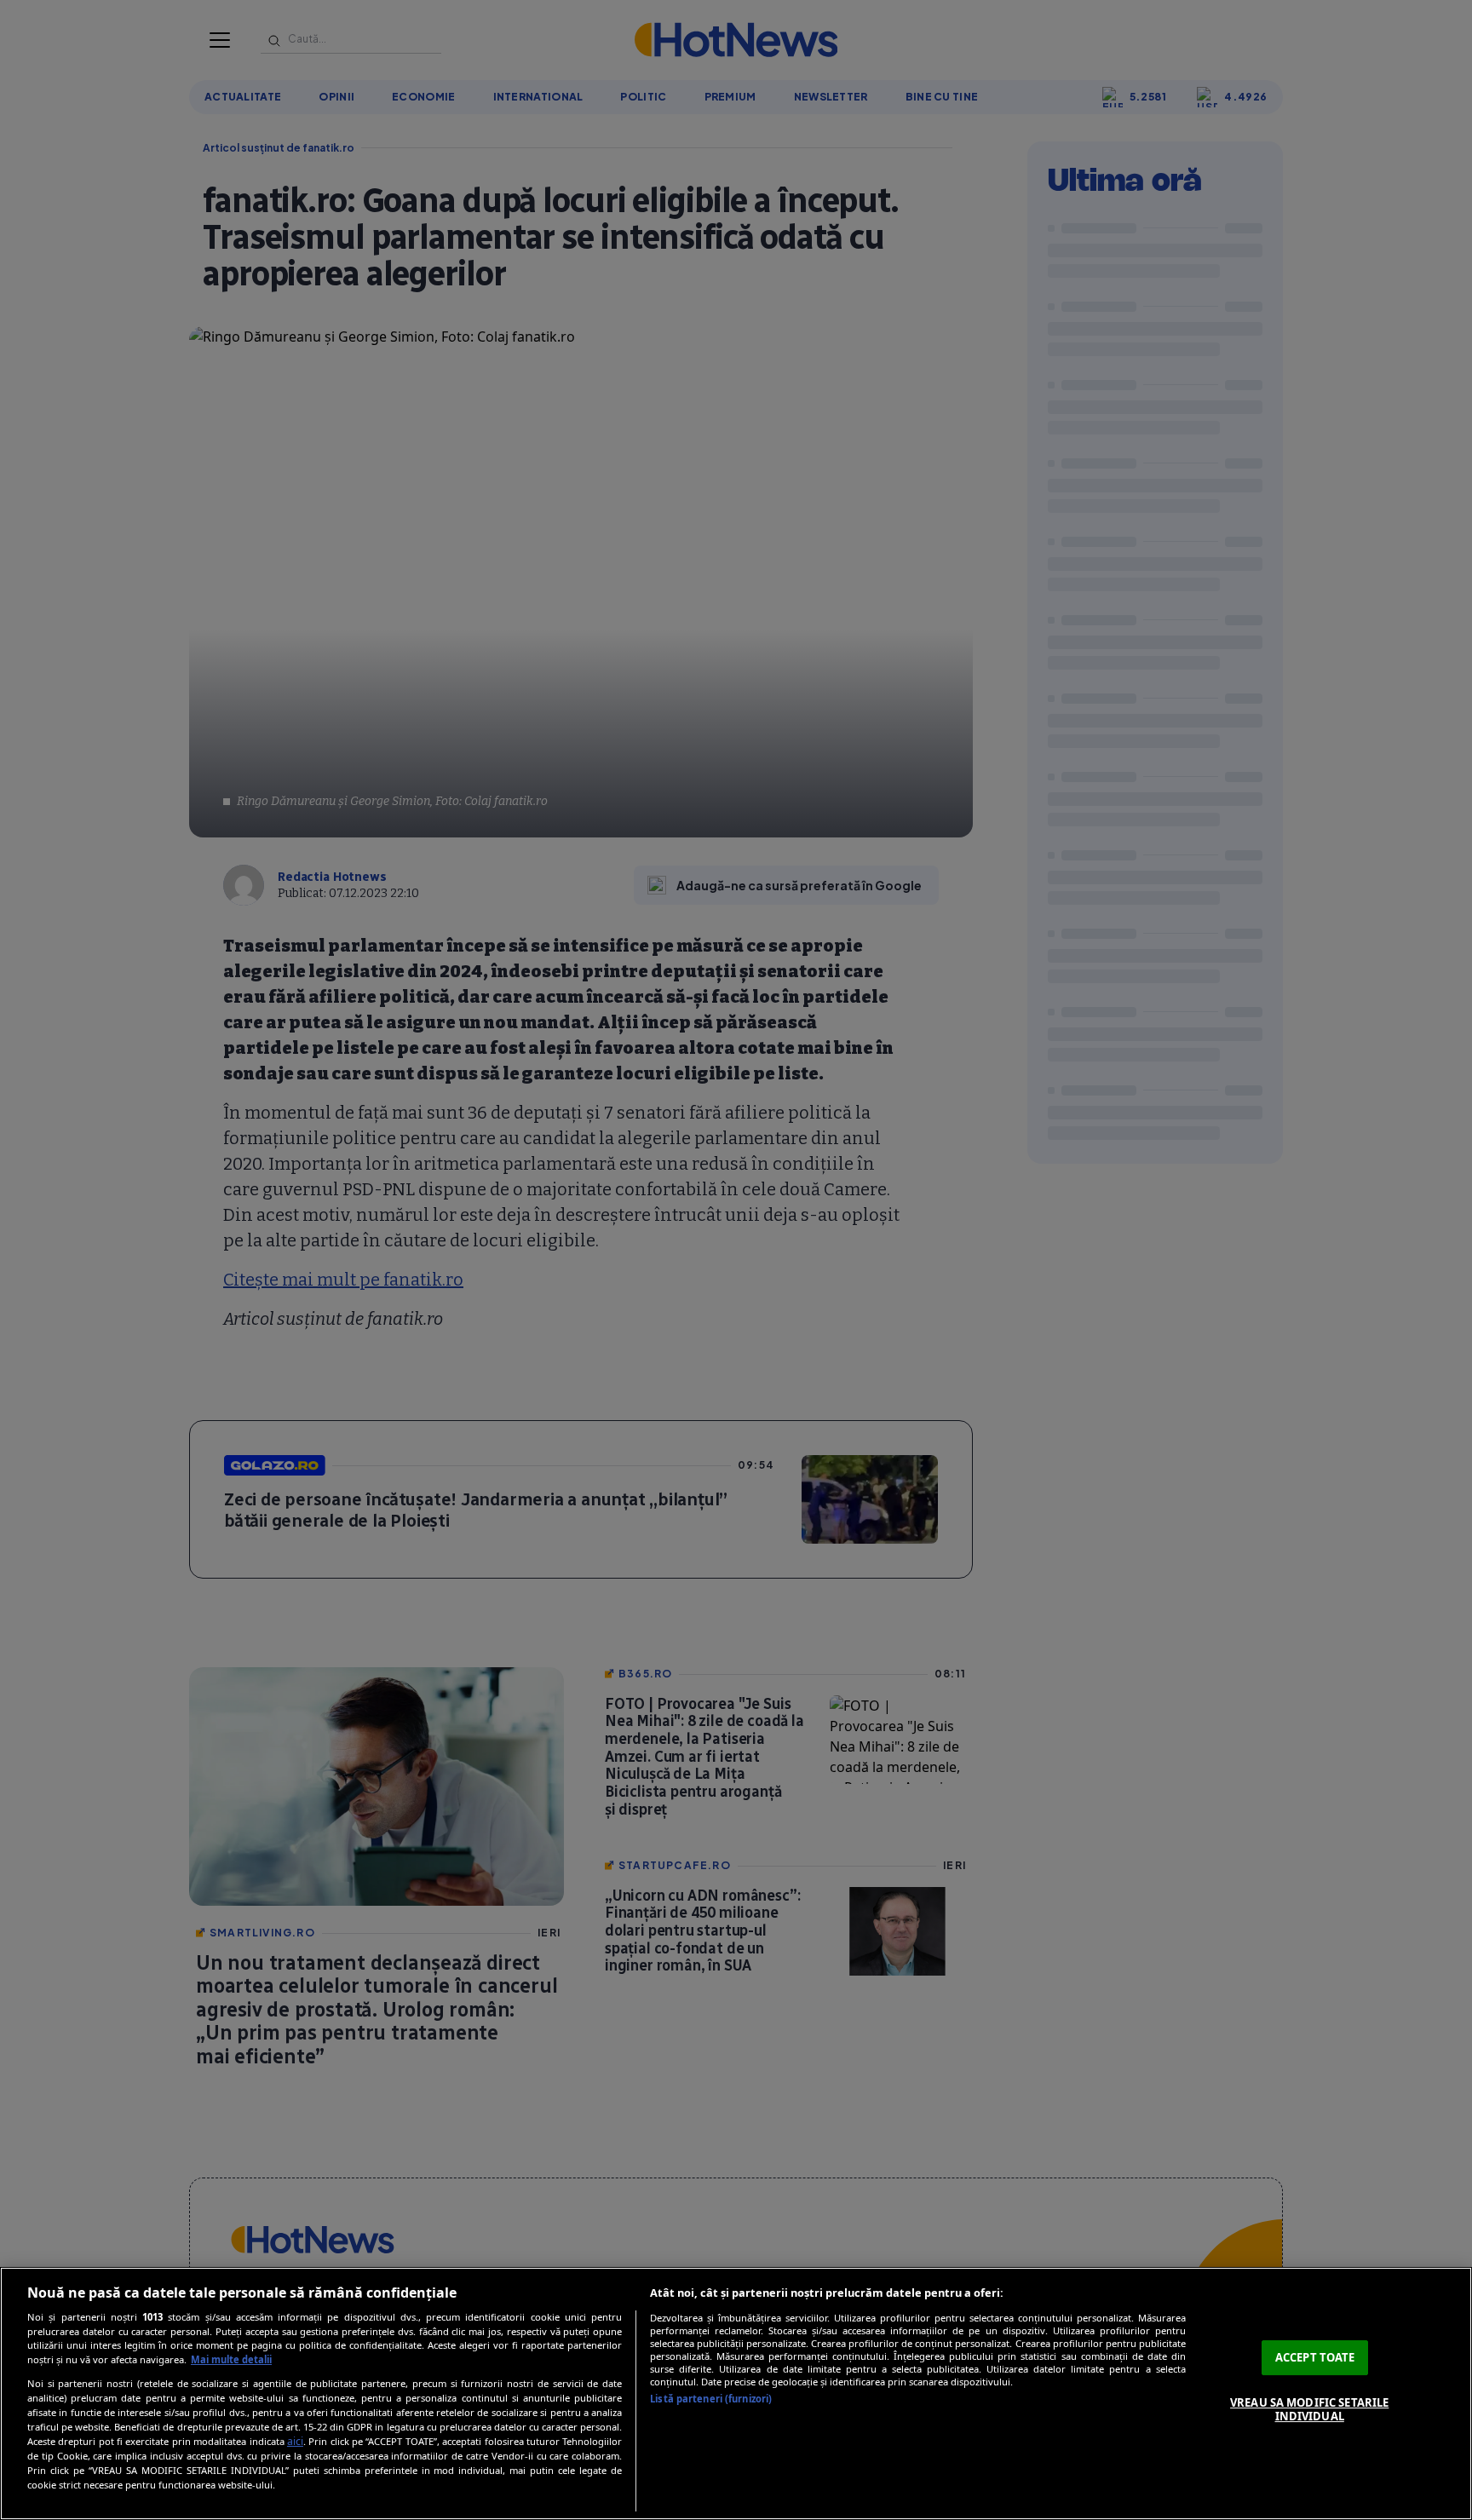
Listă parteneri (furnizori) (711, 2399)
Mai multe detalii (231, 2359)
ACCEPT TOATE (1315, 2357)
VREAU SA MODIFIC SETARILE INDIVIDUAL (1309, 2409)
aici (295, 2441)
